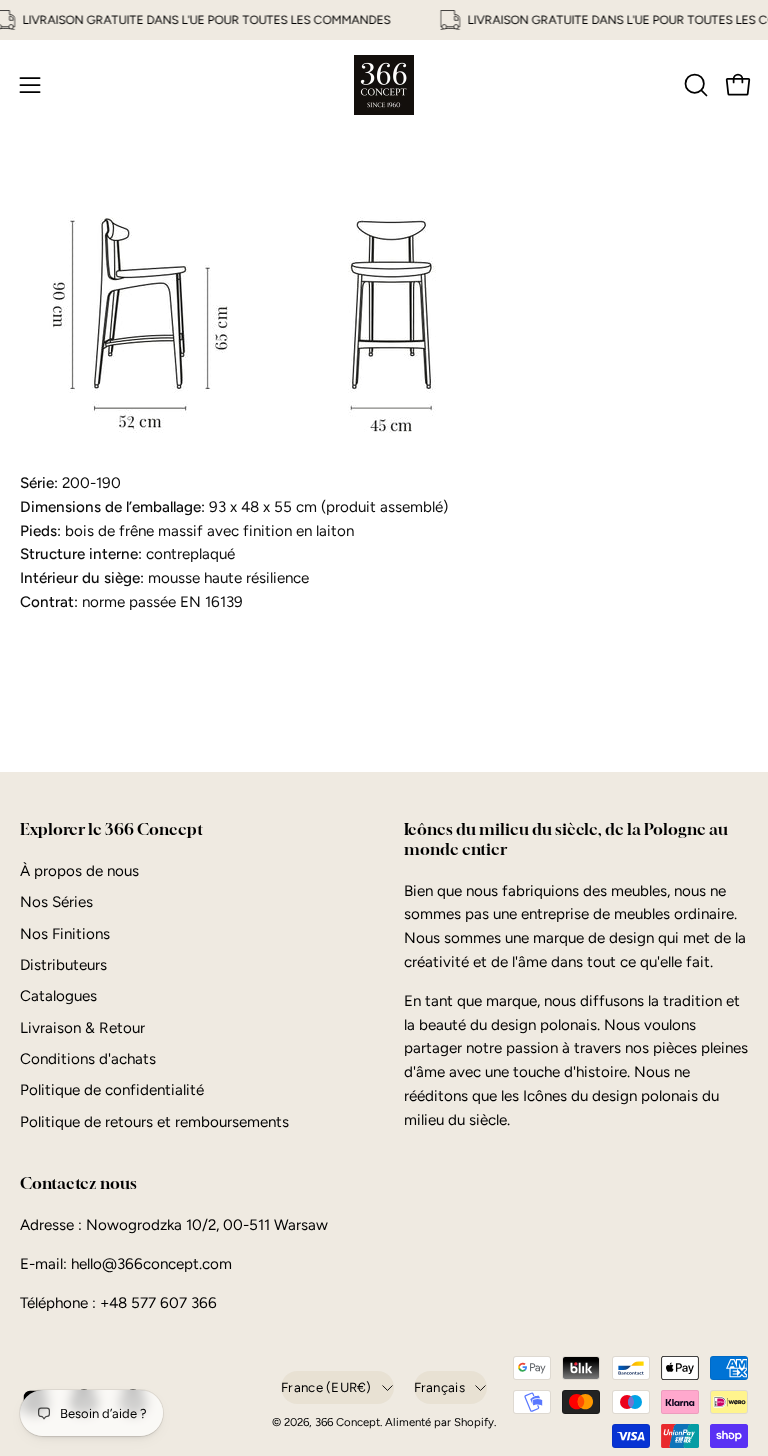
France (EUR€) (326, 1387)
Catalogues (58, 996)
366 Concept (347, 1422)
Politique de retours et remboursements (154, 1122)
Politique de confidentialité (112, 1090)
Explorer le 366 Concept (111, 829)
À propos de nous (79, 871)
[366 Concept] (384, 85)
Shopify (474, 1422)
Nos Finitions (65, 933)
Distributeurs (63, 965)
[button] (694, 85)
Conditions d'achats (88, 1059)
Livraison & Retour (82, 1028)
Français (439, 1387)
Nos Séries (56, 902)
